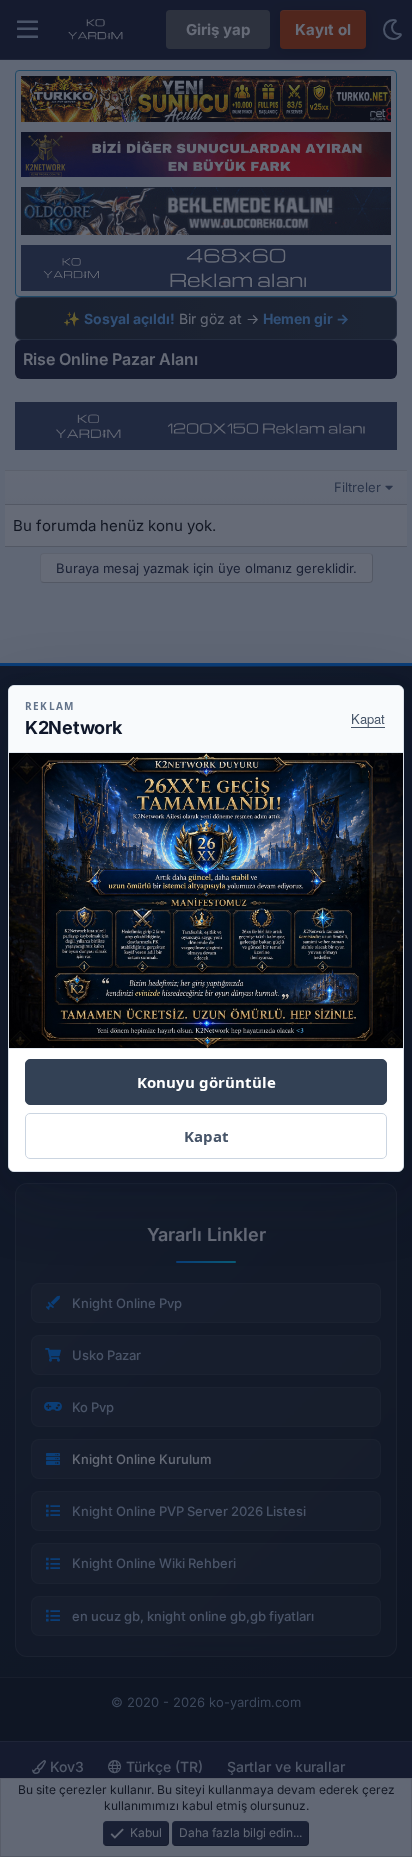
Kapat (368, 718)
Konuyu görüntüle (206, 1082)
